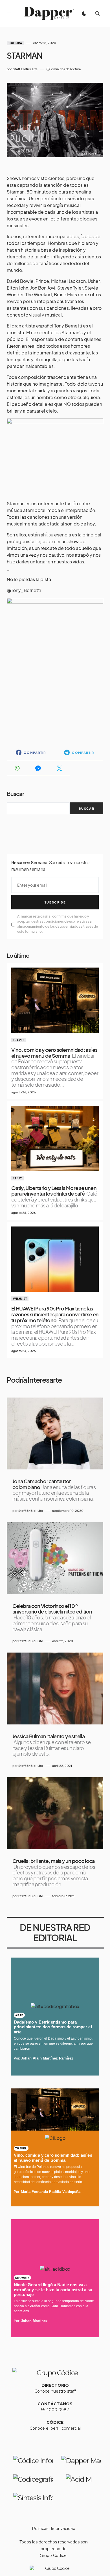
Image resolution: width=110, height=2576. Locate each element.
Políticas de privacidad (54, 2529)
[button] (9, 13)
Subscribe (55, 902)
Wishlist (20, 1299)
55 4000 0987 (55, 2410)
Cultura (15, 43)
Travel (19, 1040)
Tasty (17, 1178)
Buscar (15, 794)
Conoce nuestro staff (55, 2391)
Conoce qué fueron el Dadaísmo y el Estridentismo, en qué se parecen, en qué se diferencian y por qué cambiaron (53, 2043)
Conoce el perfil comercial (55, 2428)
